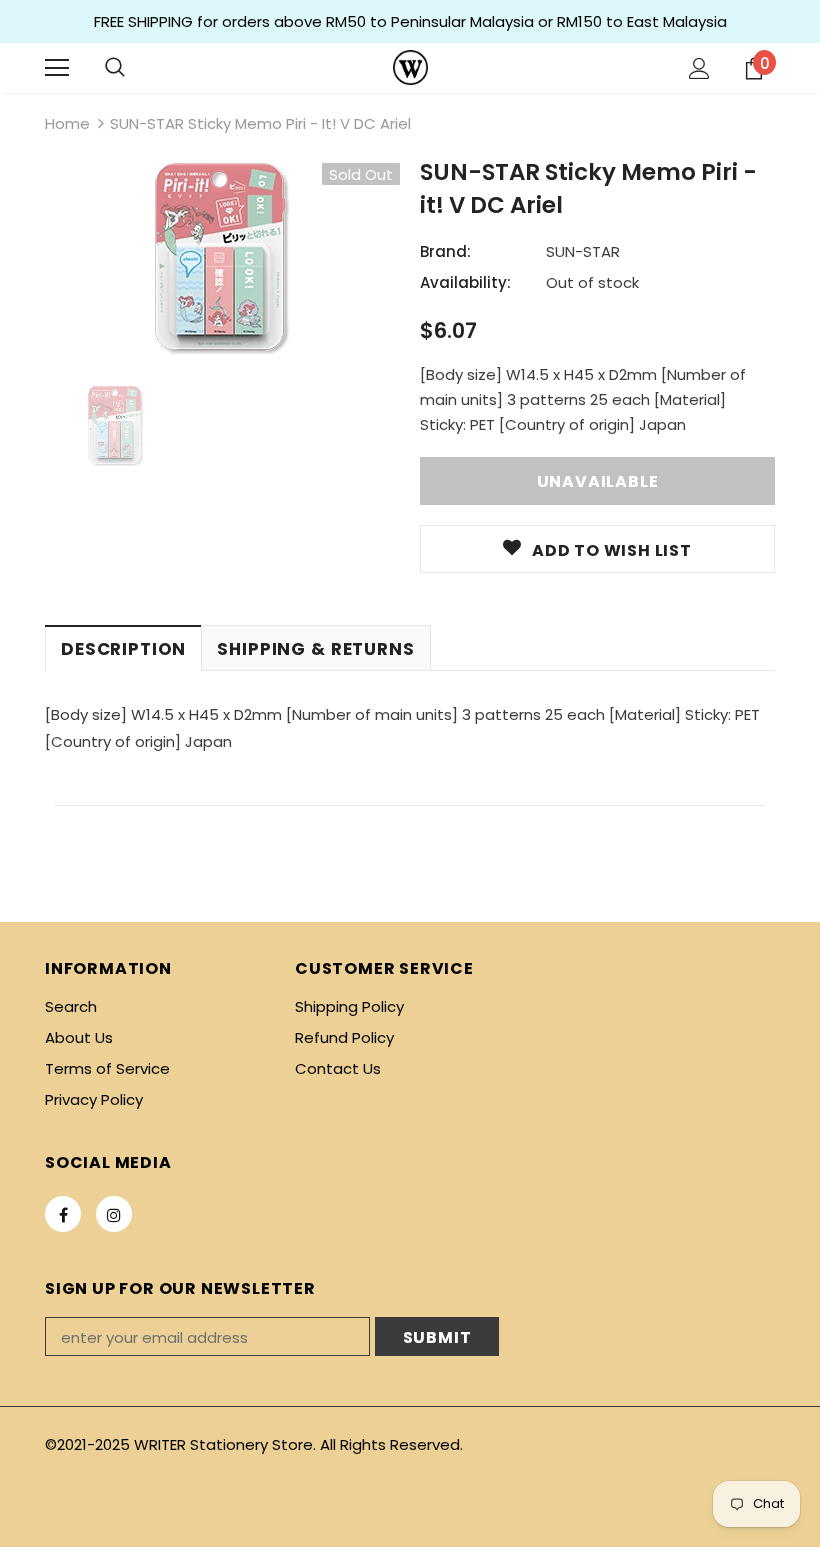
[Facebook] (63, 1214)
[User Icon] (699, 68)
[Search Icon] (115, 68)
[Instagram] (114, 1214)
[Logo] (410, 67)
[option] (222, 259)
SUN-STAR (583, 251)
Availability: (465, 282)
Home (67, 123)
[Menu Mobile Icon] (57, 68)
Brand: (445, 251)
